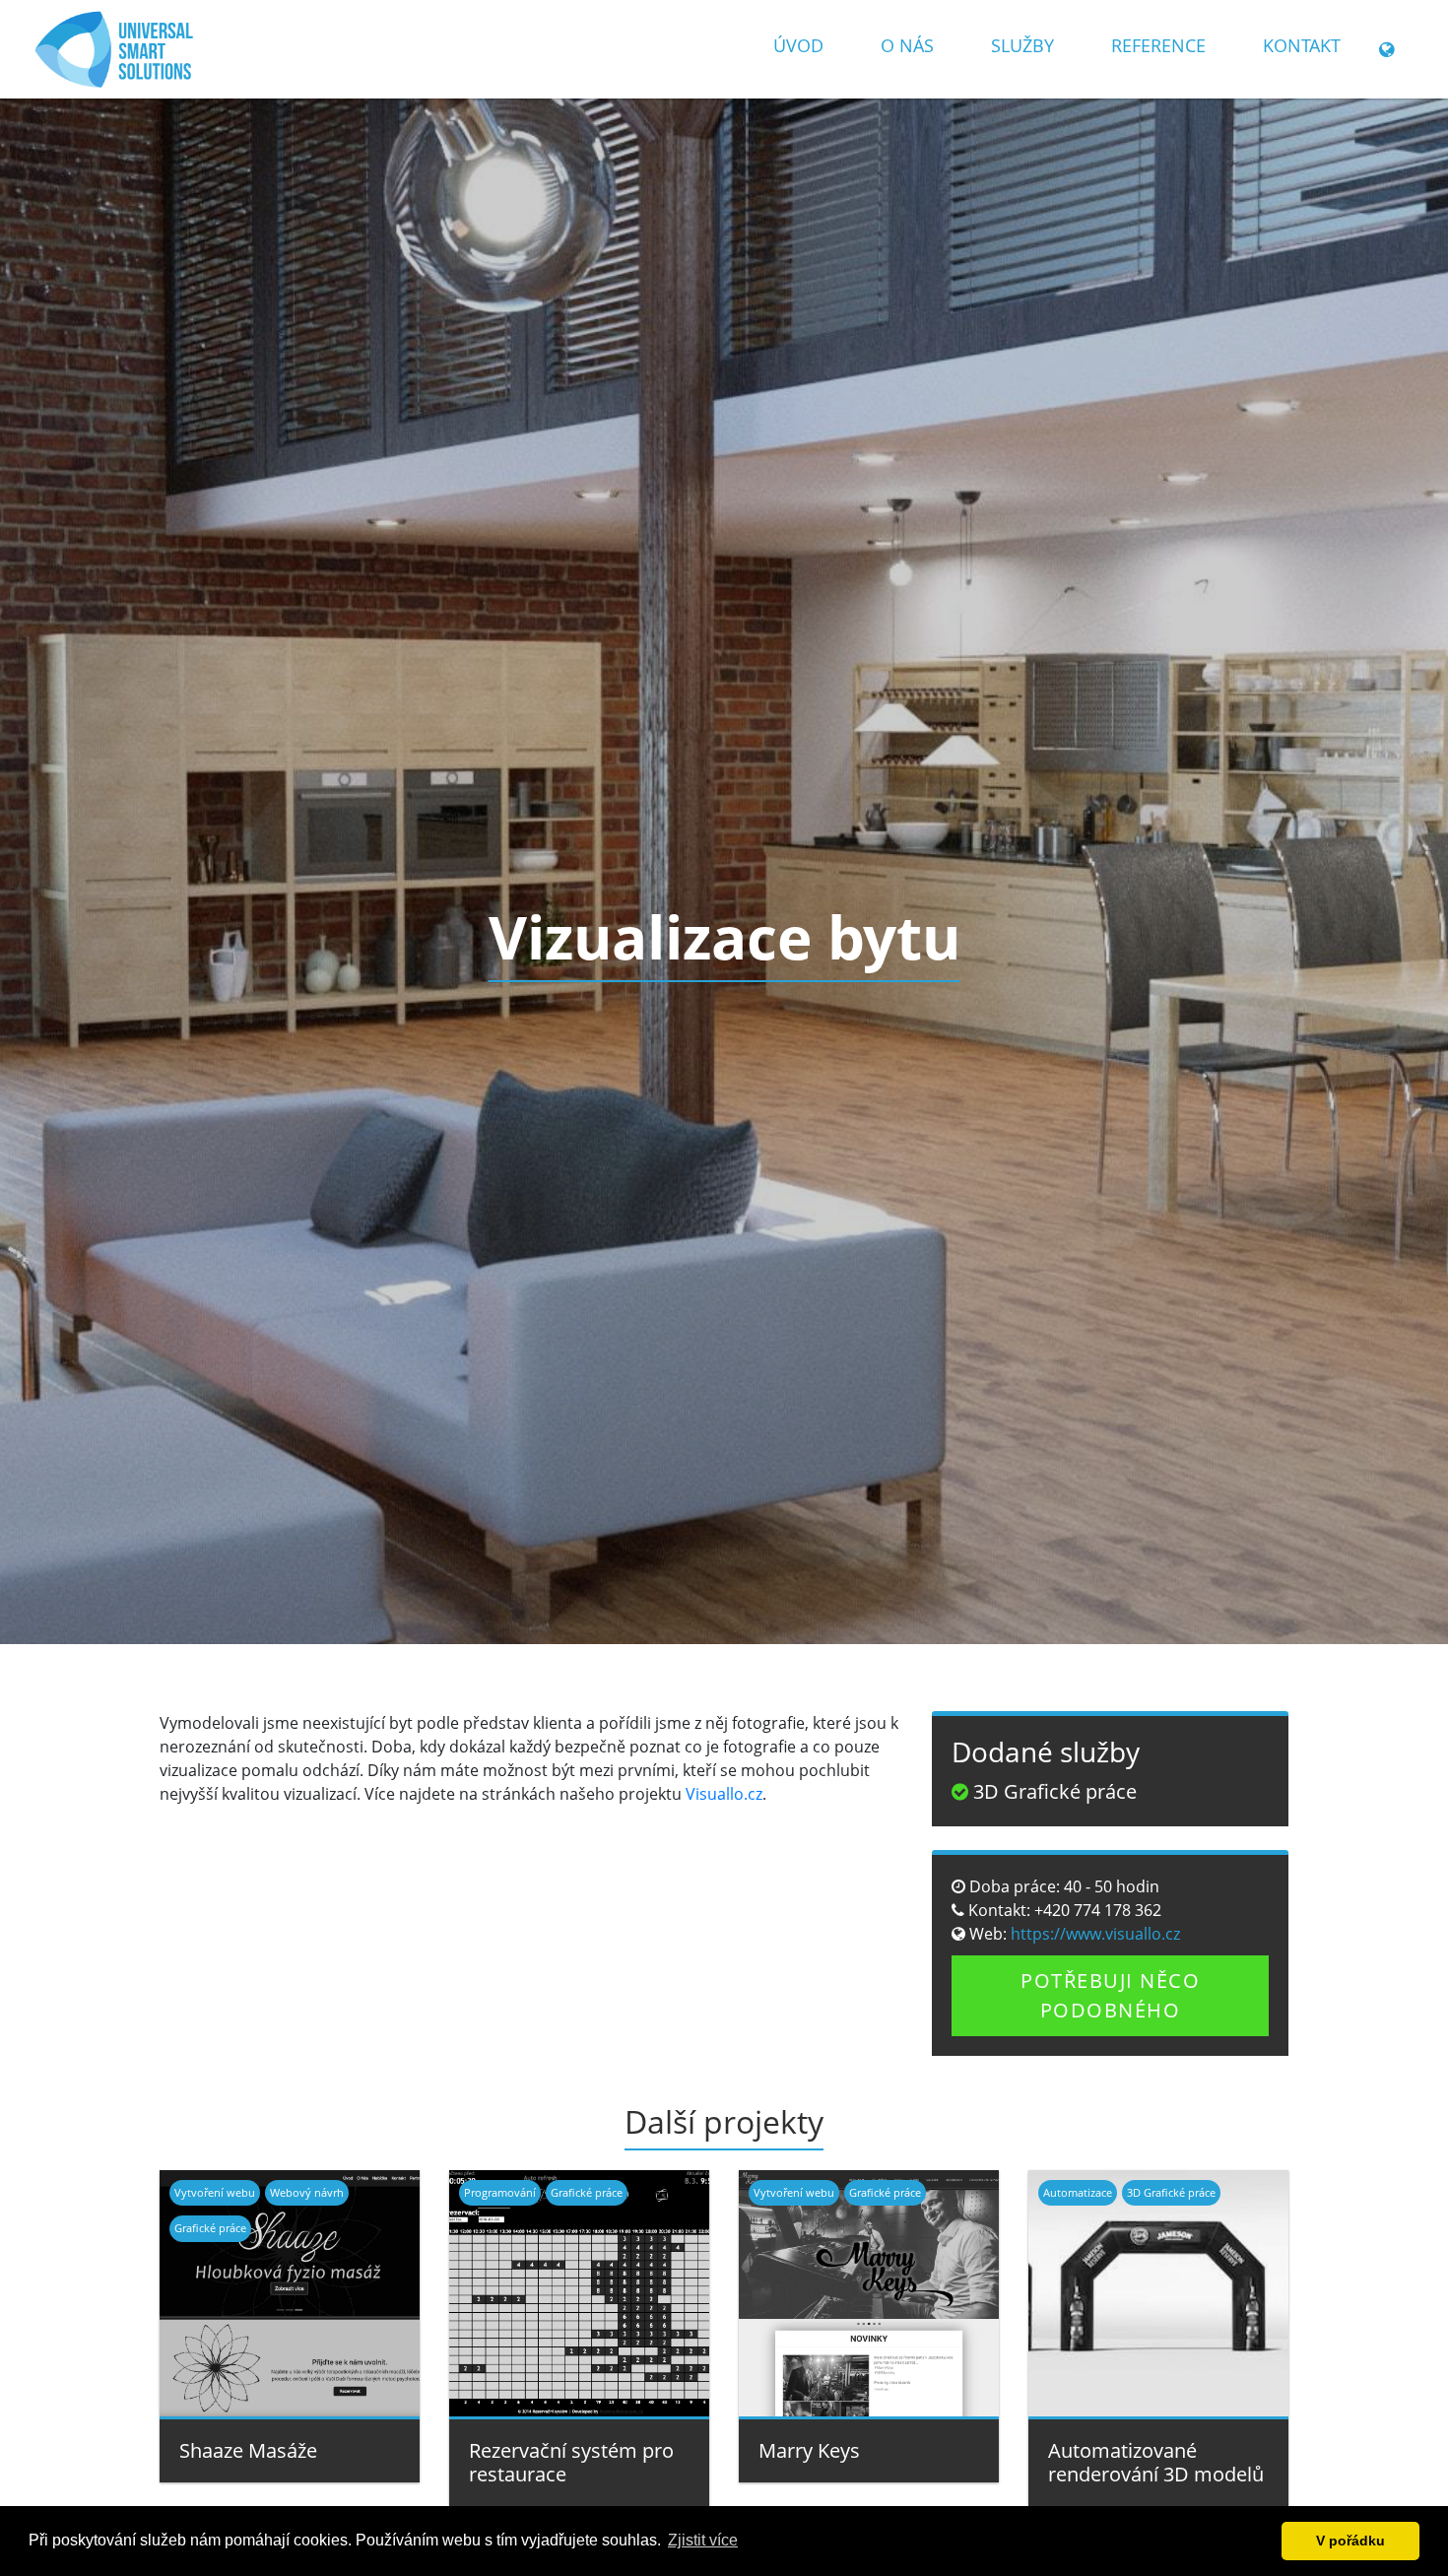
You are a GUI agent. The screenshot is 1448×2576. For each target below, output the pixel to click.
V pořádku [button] (1350, 2541)
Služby (1022, 45)
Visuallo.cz (724, 1794)
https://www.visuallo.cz (1093, 1934)
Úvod (798, 45)
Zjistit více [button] (703, 2540)
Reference (1158, 45)
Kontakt (1302, 45)
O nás (907, 45)
